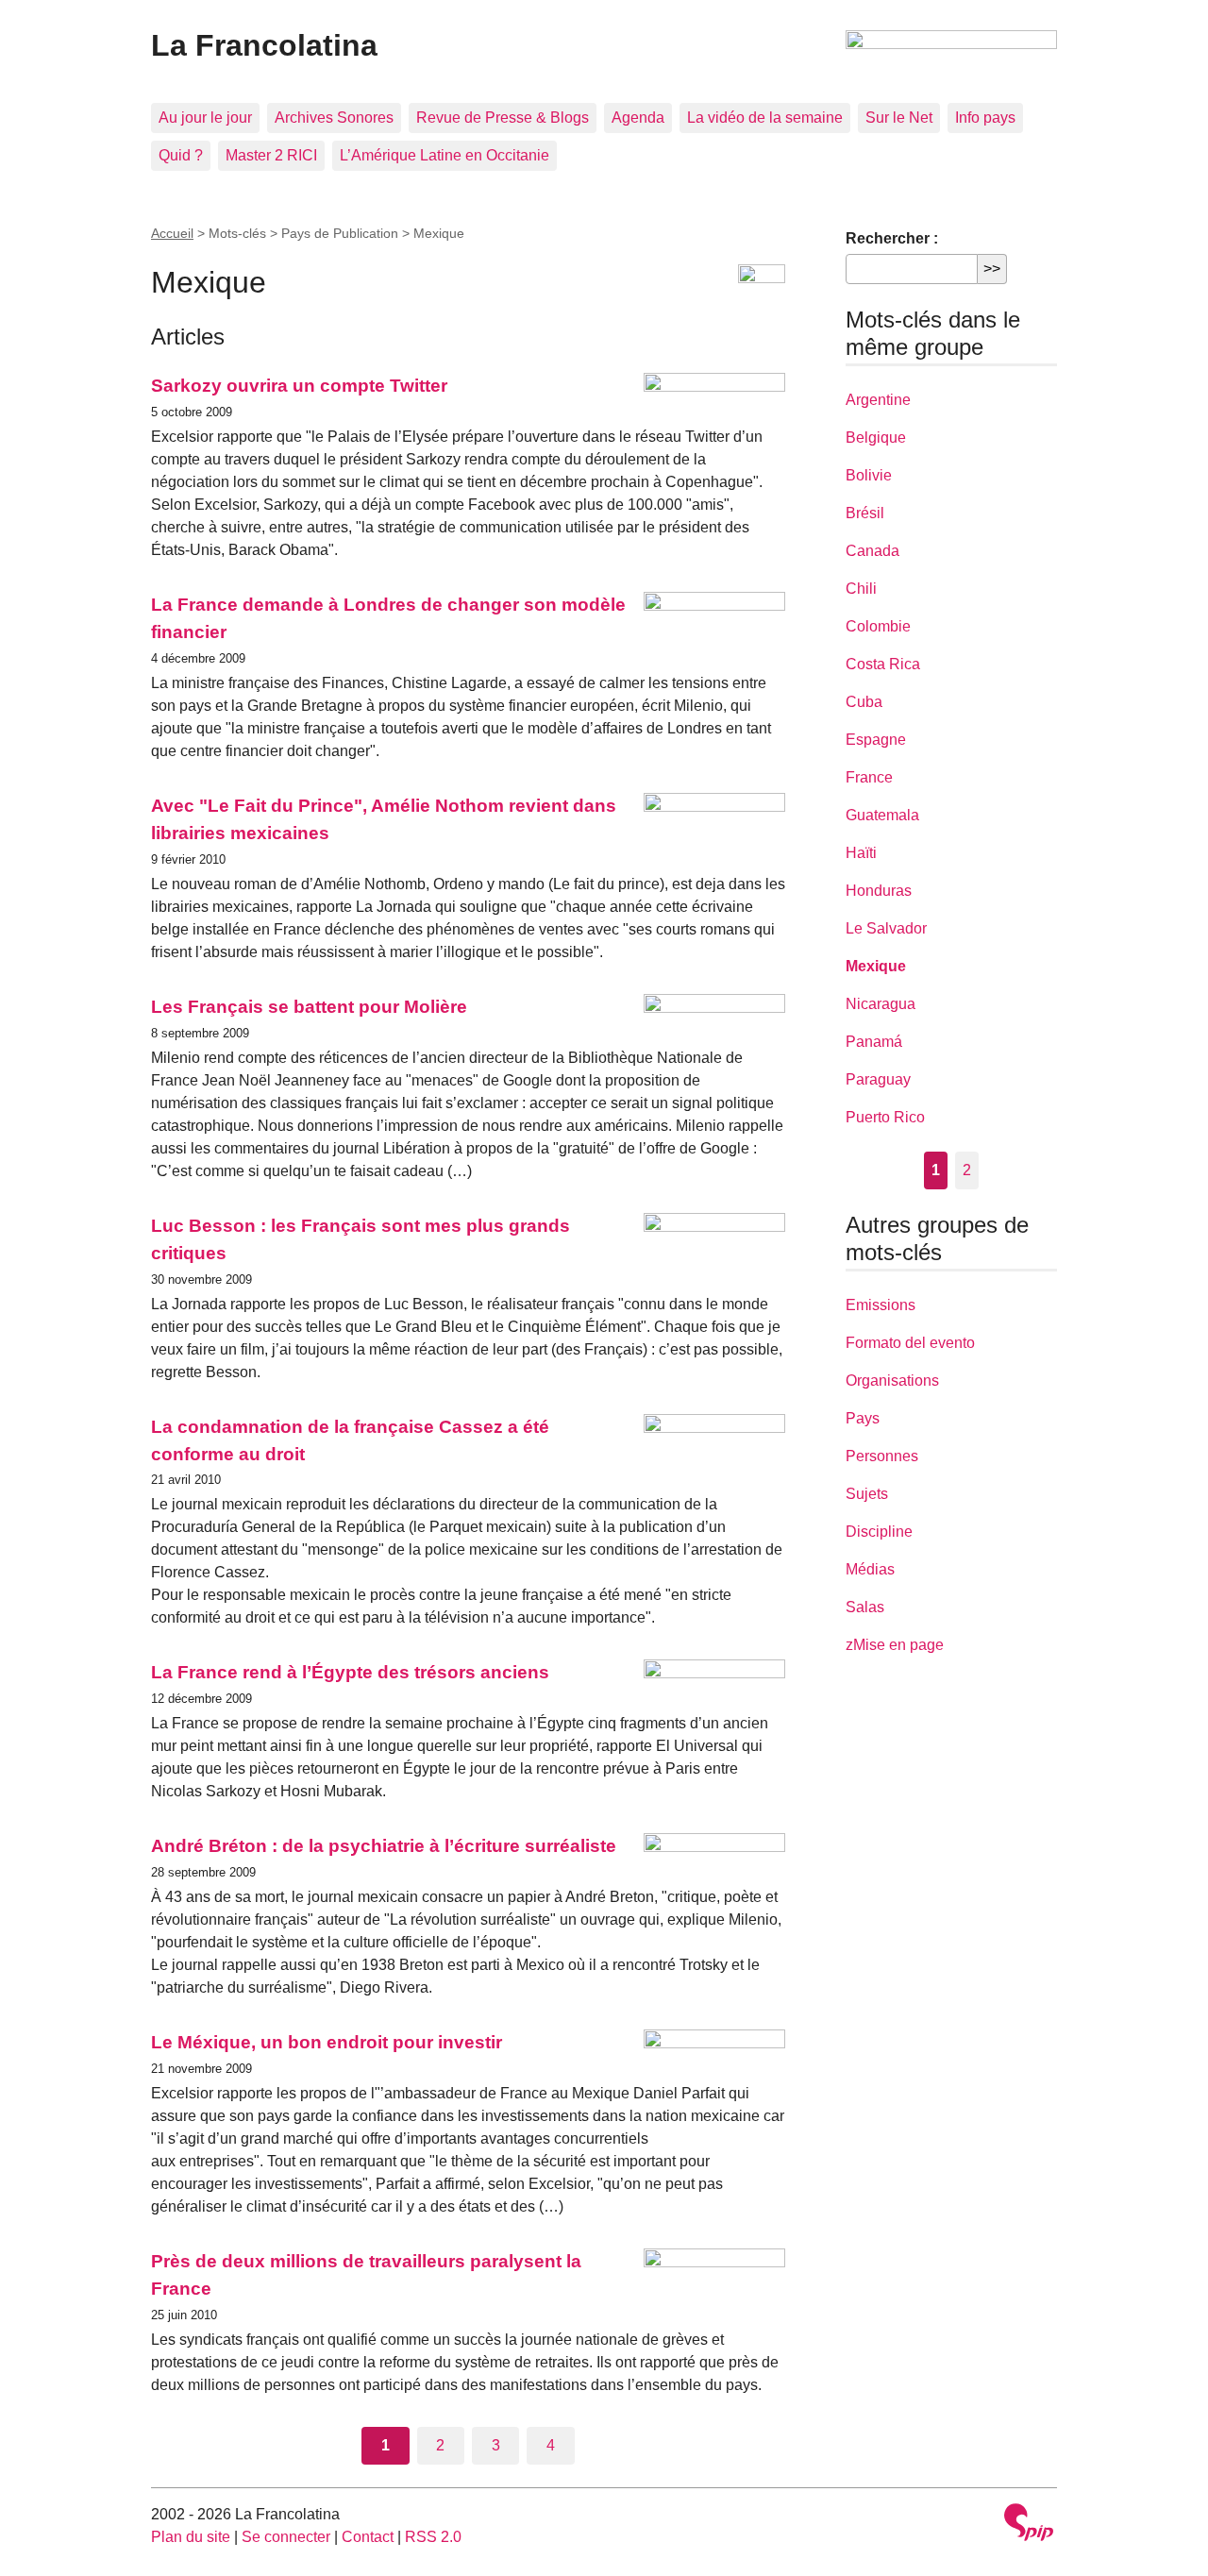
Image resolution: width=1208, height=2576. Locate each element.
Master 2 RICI (271, 155)
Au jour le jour (205, 118)
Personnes (882, 1456)
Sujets (867, 1494)
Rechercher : (892, 238)
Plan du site (191, 2537)
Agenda (638, 118)
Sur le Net (899, 118)
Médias (870, 1569)
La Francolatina (264, 45)
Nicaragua (881, 1004)
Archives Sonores (334, 118)
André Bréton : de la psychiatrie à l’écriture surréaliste (384, 1846)
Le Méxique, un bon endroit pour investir (327, 2042)
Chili (861, 589)
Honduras (879, 891)
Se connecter (286, 2537)
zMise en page (895, 1645)
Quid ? (181, 155)
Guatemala (882, 815)
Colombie (878, 626)
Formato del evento (910, 1343)
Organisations (892, 1381)
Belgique (876, 438)
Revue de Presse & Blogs (503, 118)
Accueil (172, 233)
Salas (865, 1607)
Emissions (881, 1305)
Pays (863, 1418)
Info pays (985, 118)
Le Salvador (886, 928)
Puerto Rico (885, 1117)
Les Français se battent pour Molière (309, 1007)
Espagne (876, 740)
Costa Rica (883, 664)
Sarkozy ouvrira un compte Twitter (299, 386)
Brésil (865, 513)
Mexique (876, 966)
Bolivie (869, 475)
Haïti (861, 853)
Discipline (879, 1532)
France (869, 777)
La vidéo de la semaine (765, 118)
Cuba (864, 702)
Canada (872, 551)
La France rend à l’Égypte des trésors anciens (350, 1672)
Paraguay (878, 1079)
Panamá (874, 1042)
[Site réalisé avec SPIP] (1029, 2525)
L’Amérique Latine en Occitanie (445, 155)
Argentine (878, 400)
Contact (368, 2537)
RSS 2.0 (433, 2537)
